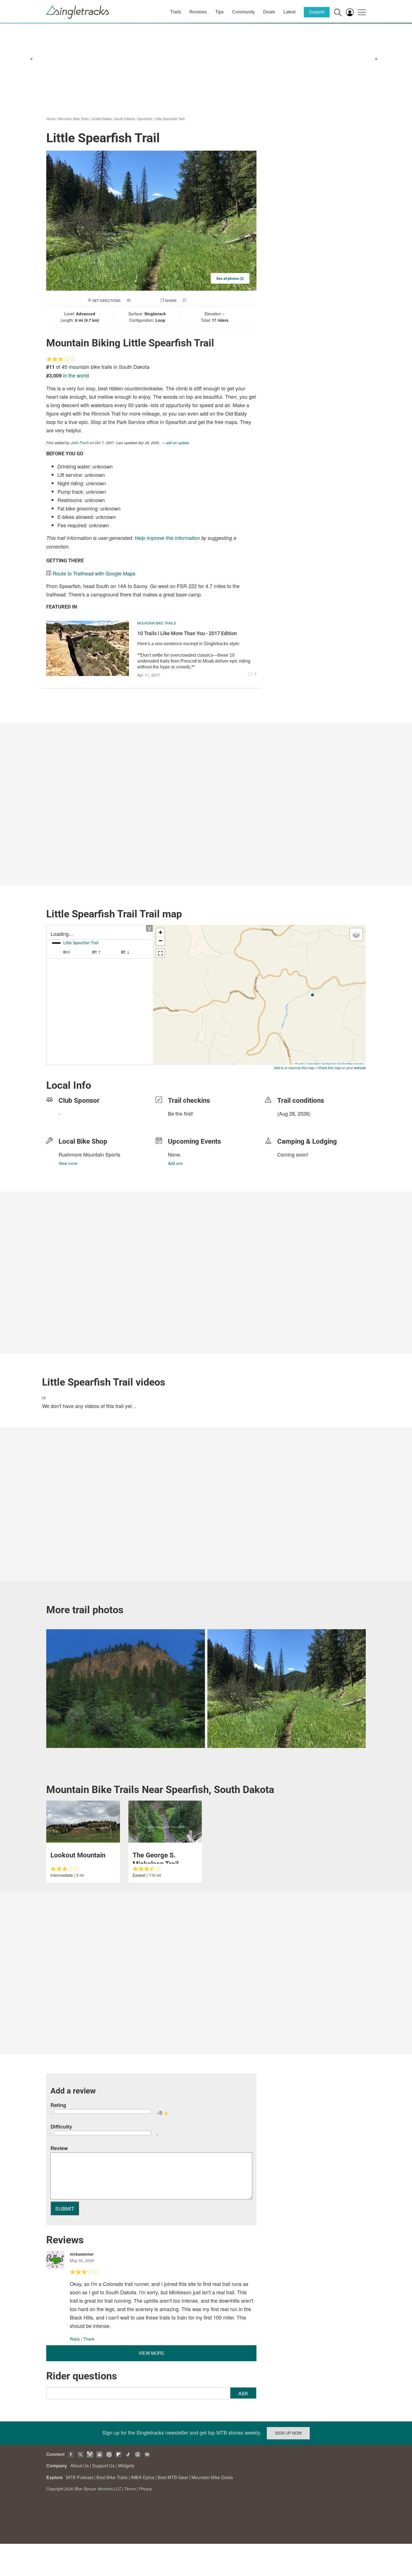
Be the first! (181, 1113)
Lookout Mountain (78, 1855)
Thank (89, 2339)
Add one (175, 1163)
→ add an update (175, 443)
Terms (130, 2489)
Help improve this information (167, 538)
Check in (195, 300)
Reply (75, 2339)
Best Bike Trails (112, 2477)
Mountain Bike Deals (212, 2477)
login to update (290, 1122)
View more (68, 1163)
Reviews (198, 12)
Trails (176, 12)
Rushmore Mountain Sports (89, 1154)
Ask (243, 2393)
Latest (289, 12)
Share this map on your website (342, 1068)
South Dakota (125, 119)
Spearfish (145, 119)
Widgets (126, 2466)
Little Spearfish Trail (170, 119)
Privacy (145, 2489)
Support (317, 12)
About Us (80, 2466)
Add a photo (143, 300)
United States (102, 119)
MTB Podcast (80, 2477)
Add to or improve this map (294, 1068)
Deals (269, 12)
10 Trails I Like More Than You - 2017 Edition (187, 633)
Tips (219, 12)
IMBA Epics (143, 2477)
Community (243, 12)
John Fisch (80, 443)
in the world (76, 375)
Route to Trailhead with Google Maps (94, 573)
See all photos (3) (230, 278)
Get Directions (106, 300)
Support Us (103, 2466)
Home (51, 119)
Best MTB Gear (173, 2477)
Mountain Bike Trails (73, 119)
